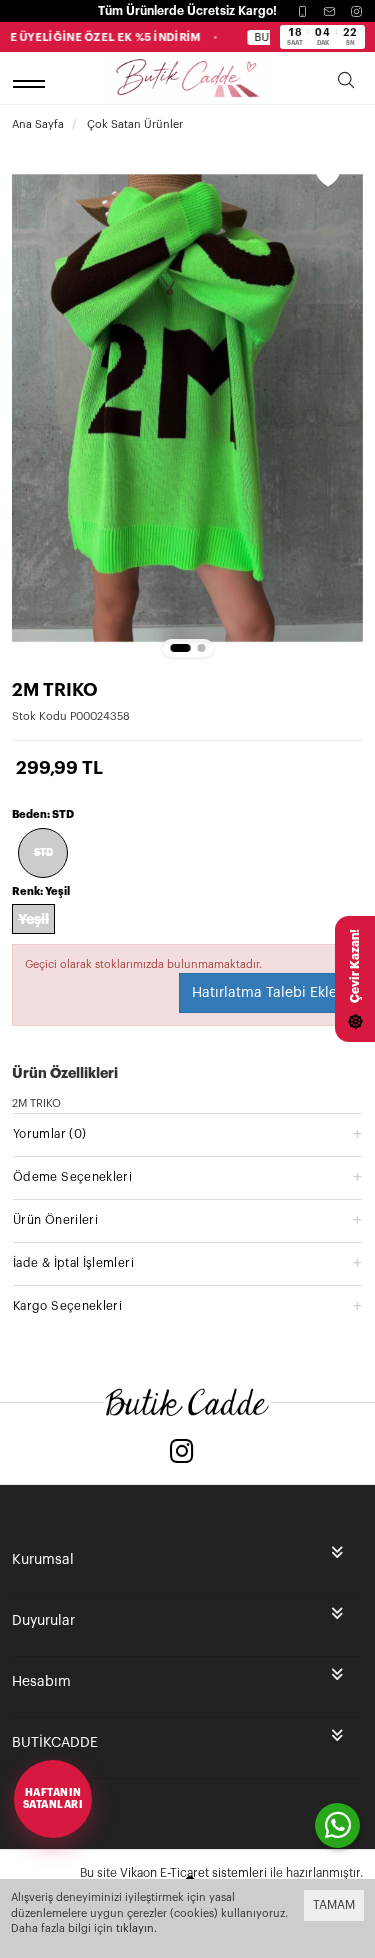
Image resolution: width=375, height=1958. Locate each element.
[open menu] (32, 83)
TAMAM (334, 1905)
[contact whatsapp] (337, 1825)
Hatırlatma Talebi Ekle (264, 993)
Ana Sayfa (38, 124)
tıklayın (135, 1928)
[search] (346, 83)
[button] (180, 648)
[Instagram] (356, 11)
